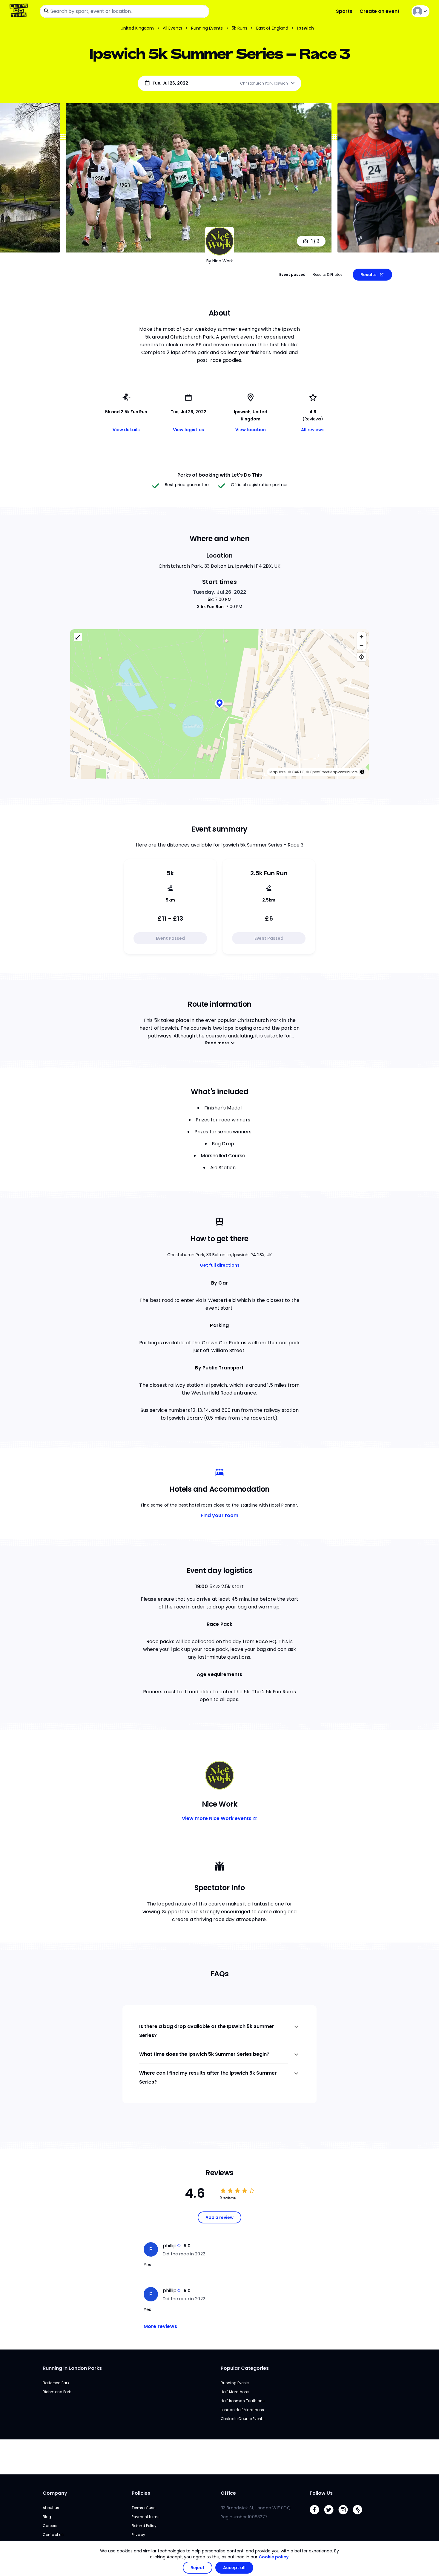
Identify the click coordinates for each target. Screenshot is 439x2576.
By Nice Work (220, 261)
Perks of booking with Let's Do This (220, 475)
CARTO (298, 772)
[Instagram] (346, 2516)
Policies (141, 2493)
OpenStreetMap (324, 772)
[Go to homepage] (20, 11)
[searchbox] (125, 11)
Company (55, 2493)
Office (228, 2493)
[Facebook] (317, 2516)
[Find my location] (362, 657)
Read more (217, 1043)
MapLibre (277, 772)
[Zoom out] (362, 645)
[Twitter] (331, 2516)
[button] (219, 704)
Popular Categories (245, 2368)
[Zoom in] (362, 637)
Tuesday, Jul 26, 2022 (220, 592)
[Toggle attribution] (362, 772)
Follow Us (321, 2493)
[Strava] (360, 2516)
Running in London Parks (72, 2368)
